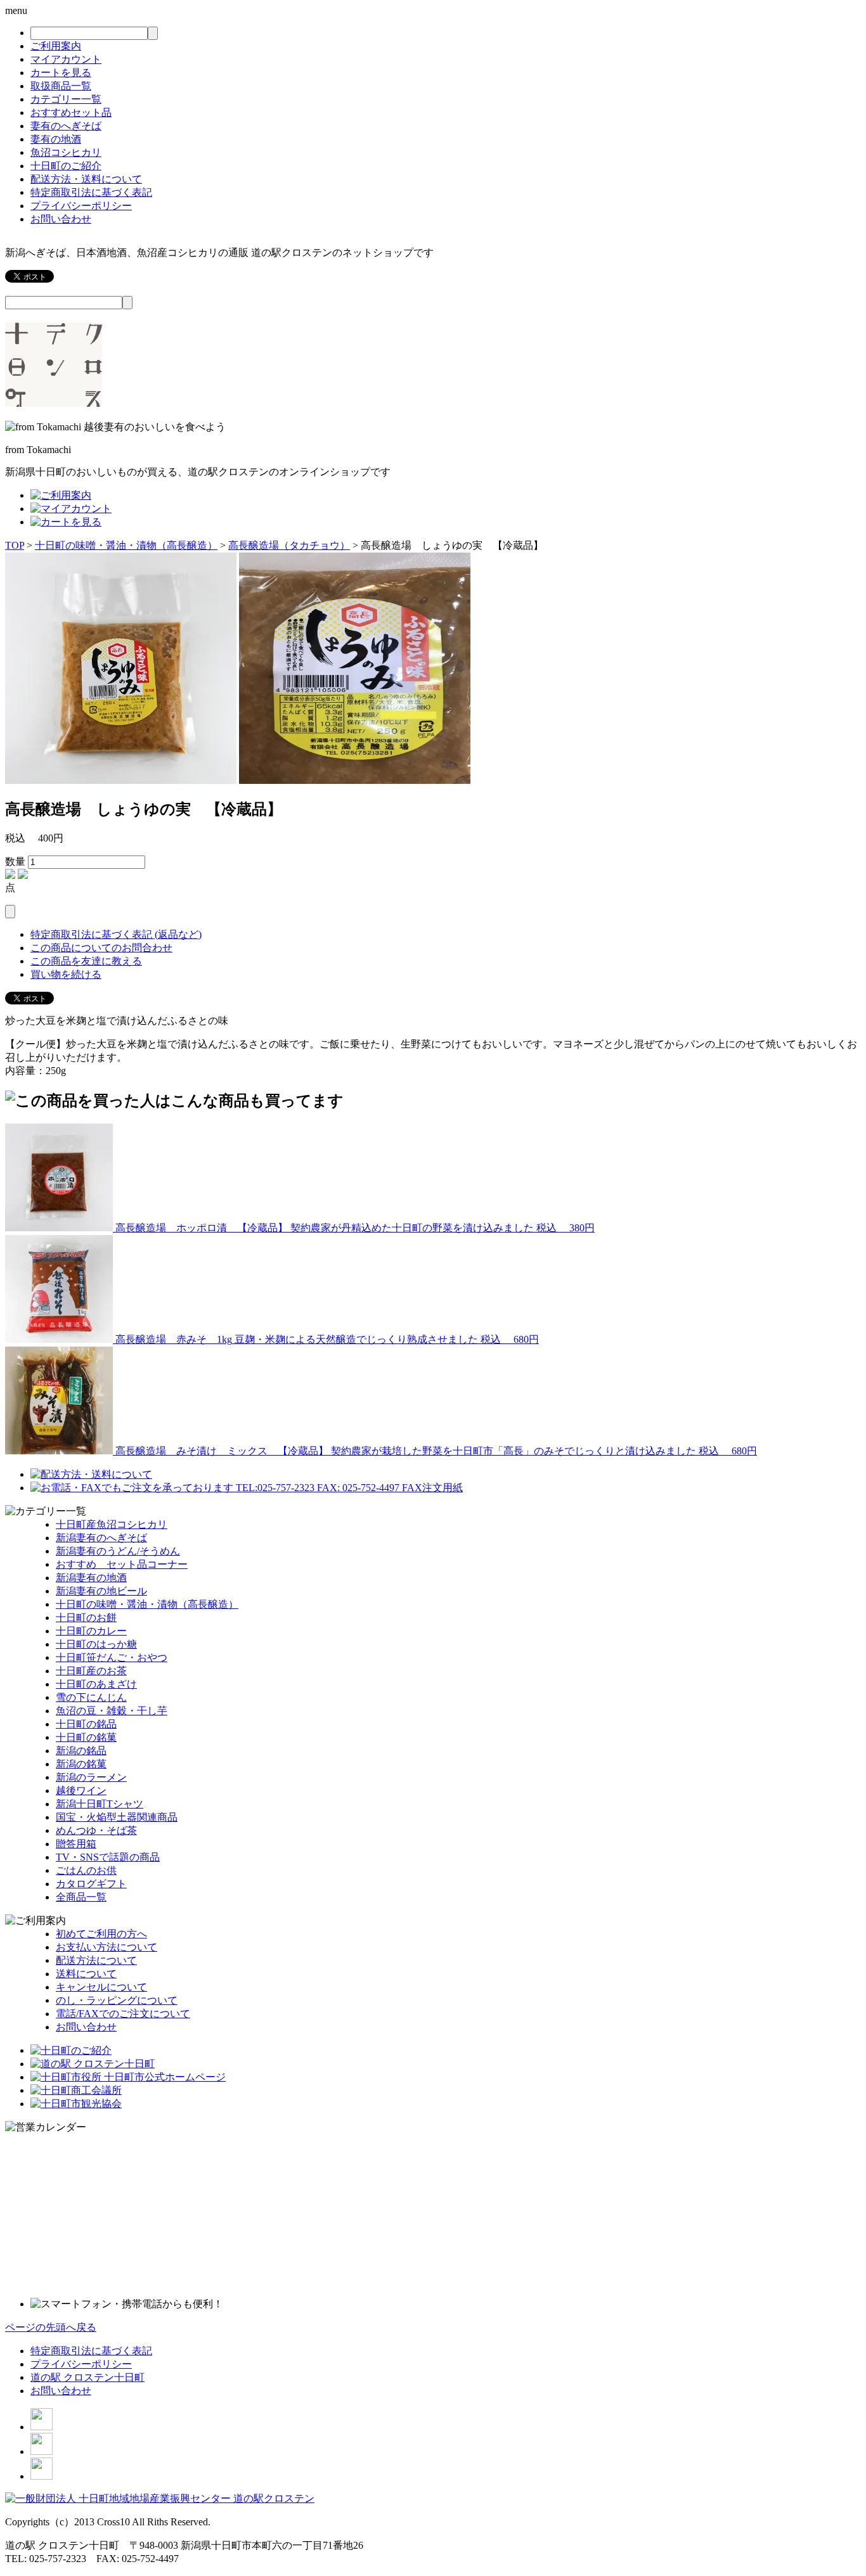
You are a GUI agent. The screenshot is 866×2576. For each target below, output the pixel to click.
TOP (15, 545)
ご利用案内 (56, 46)
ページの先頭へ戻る (51, 2327)
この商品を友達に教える (86, 961)
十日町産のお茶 (91, 1671)
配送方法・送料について (86, 179)
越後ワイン (81, 1791)
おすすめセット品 (71, 112)
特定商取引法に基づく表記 (91, 192)
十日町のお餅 (86, 1618)
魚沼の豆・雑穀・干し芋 (112, 1711)
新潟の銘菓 (81, 1764)
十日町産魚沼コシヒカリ (112, 1524)
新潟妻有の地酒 (91, 1578)
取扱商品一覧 (61, 86)
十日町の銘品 (86, 1724)
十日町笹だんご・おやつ (112, 1657)
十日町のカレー (91, 1631)
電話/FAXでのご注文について (123, 2014)
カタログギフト (91, 1884)
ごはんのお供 (86, 1870)
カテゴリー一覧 (66, 99)
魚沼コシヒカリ (66, 152)
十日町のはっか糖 (96, 1644)
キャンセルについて (101, 1987)
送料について (86, 1974)
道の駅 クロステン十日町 (87, 2377)
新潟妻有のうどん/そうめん (118, 1551)
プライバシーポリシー (81, 206)
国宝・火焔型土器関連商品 (117, 1817)
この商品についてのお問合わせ (101, 948)
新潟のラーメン (91, 1777)
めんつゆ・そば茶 (96, 1830)
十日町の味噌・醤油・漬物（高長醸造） (126, 545)
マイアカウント (66, 59)
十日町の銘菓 (86, 1737)
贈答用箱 (76, 1844)
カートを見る (61, 73)
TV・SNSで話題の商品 (108, 1857)
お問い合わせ (61, 219)
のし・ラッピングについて (117, 2000)
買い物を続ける (66, 974)
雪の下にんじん (91, 1697)
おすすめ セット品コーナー (122, 1564)
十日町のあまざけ (96, 1684)
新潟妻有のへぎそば (101, 1538)
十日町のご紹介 (66, 166)
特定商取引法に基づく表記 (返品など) (116, 934)
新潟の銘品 (81, 1751)
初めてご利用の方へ (101, 1934)
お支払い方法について (107, 1947)
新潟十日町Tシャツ (100, 1804)
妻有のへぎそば (66, 126)
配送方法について (96, 1960)
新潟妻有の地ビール (101, 1591)
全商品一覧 (81, 1897)
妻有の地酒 (56, 139)
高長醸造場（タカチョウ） (289, 545)
